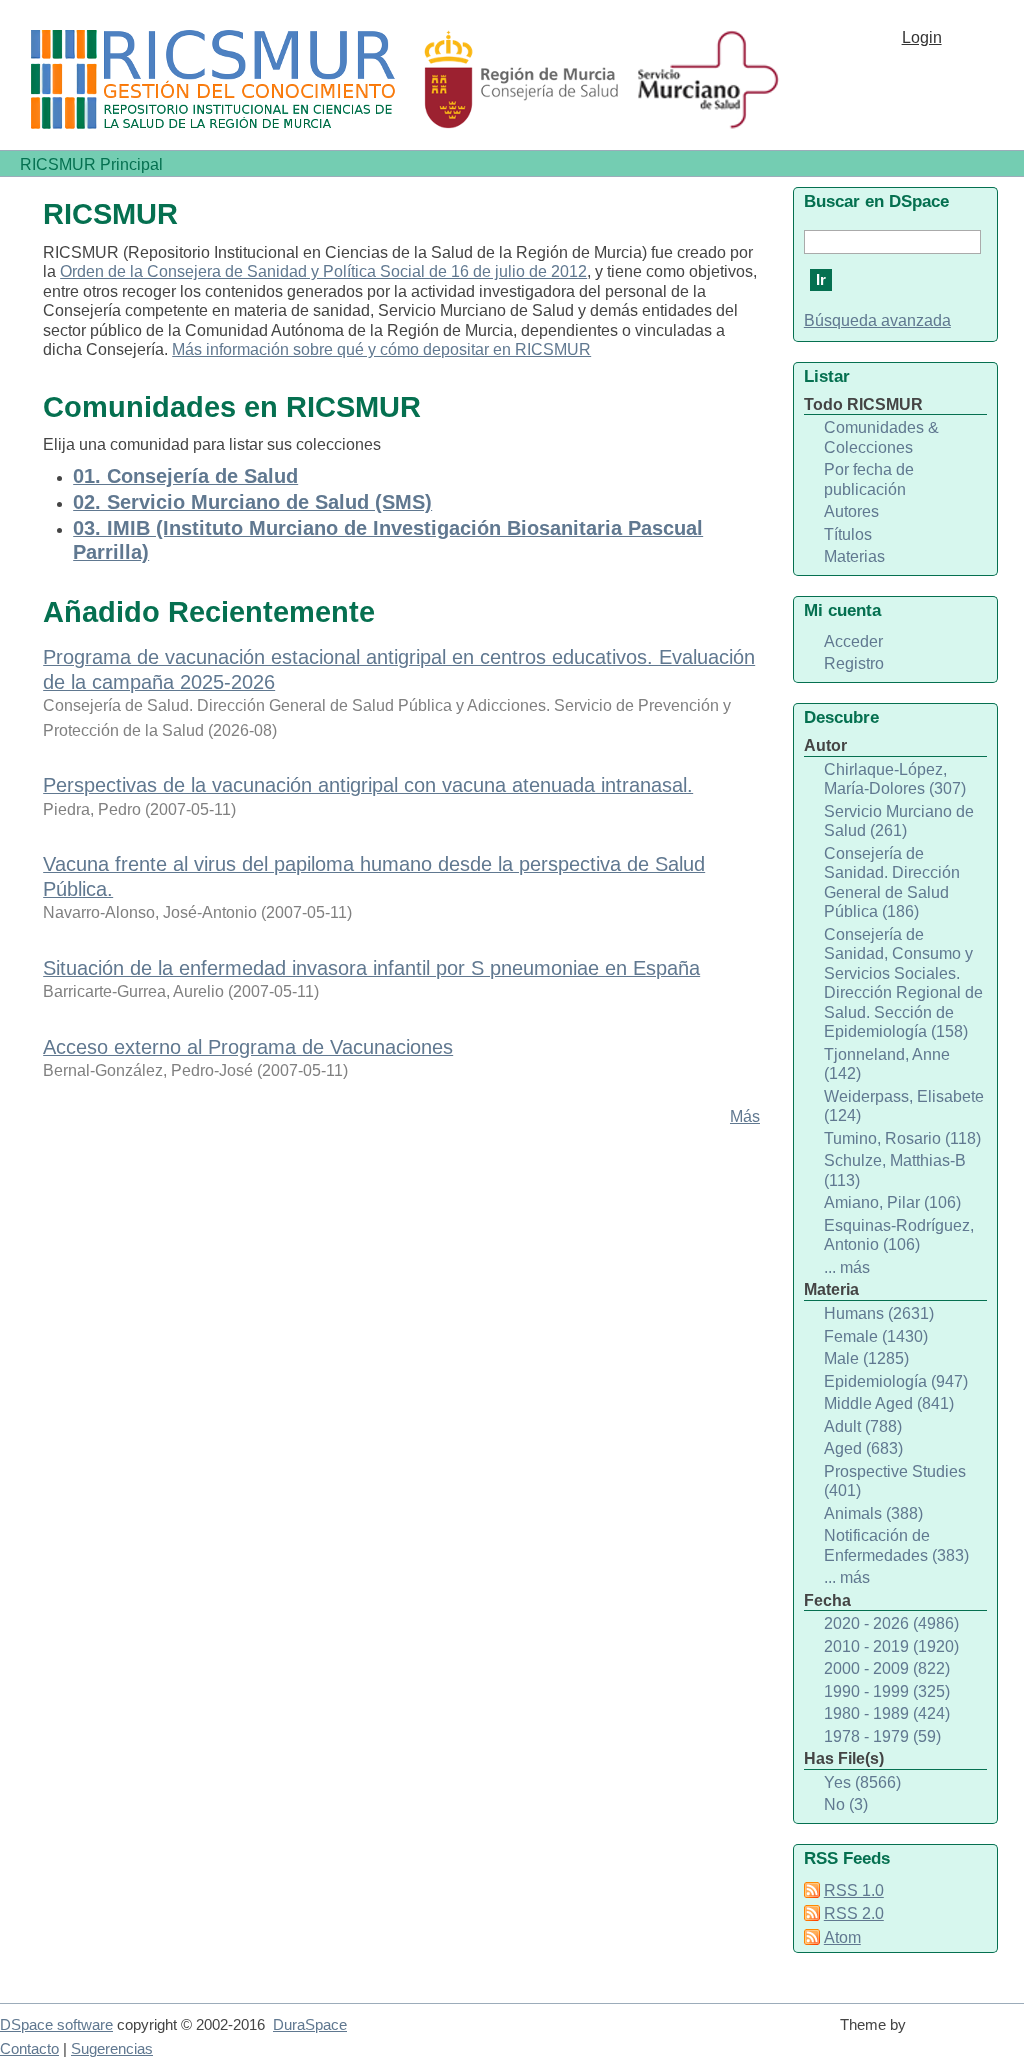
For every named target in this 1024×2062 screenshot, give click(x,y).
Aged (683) (863, 1448)
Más (745, 1116)
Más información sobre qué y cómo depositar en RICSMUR (381, 349)
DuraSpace (310, 2025)
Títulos (848, 534)
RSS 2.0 (854, 1913)
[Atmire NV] (969, 2034)
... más (847, 1267)
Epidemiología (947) (896, 1381)
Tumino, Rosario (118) (902, 1138)
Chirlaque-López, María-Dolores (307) (895, 779)
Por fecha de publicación (869, 479)
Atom (842, 1937)
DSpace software (56, 2025)
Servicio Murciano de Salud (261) (899, 821)
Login (922, 37)
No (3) (846, 1804)
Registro (854, 663)
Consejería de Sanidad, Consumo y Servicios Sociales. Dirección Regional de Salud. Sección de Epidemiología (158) (903, 983)
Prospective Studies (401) (895, 1481)
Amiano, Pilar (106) (892, 1202)
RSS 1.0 (854, 1890)
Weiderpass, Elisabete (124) (904, 1106)
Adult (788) (863, 1426)
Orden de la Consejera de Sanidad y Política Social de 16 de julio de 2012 (323, 271)
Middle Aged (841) (889, 1403)
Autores (851, 511)
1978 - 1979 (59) (882, 1736)
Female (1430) (876, 1336)
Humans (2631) (879, 1313)
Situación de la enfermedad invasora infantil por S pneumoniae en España (371, 968)
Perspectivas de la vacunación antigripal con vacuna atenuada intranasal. (368, 785)
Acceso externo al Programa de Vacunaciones (248, 1047)
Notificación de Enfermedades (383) (896, 1545)
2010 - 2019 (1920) (891, 1646)
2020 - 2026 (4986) (891, 1623)
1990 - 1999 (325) (887, 1691)
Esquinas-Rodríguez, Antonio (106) (899, 1235)
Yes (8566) (862, 1782)
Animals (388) (873, 1513)
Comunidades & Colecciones (881, 437)
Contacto (29, 2049)
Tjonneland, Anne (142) (887, 1064)
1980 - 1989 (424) (887, 1713)
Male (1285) (866, 1358)
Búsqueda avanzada (877, 320)
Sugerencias (112, 2049)
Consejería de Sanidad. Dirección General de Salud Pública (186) (892, 883)
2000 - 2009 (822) (887, 1668)
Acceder (853, 641)
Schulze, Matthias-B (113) (895, 1170)
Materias (854, 556)
